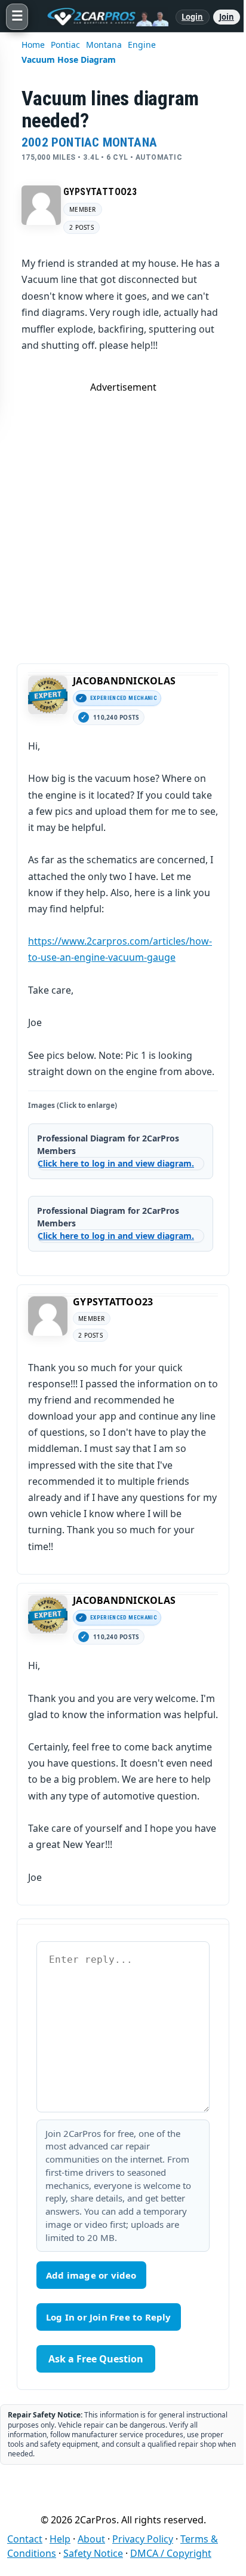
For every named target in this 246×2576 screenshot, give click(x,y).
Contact (25, 2539)
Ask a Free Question (96, 2359)
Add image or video (91, 2275)
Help (60, 2539)
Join (227, 17)
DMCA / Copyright (171, 2553)
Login (193, 17)
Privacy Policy (143, 2539)
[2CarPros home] (102, 17)
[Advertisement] (123, 517)
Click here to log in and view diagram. (116, 1163)
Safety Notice (93, 2553)
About (91, 2539)
